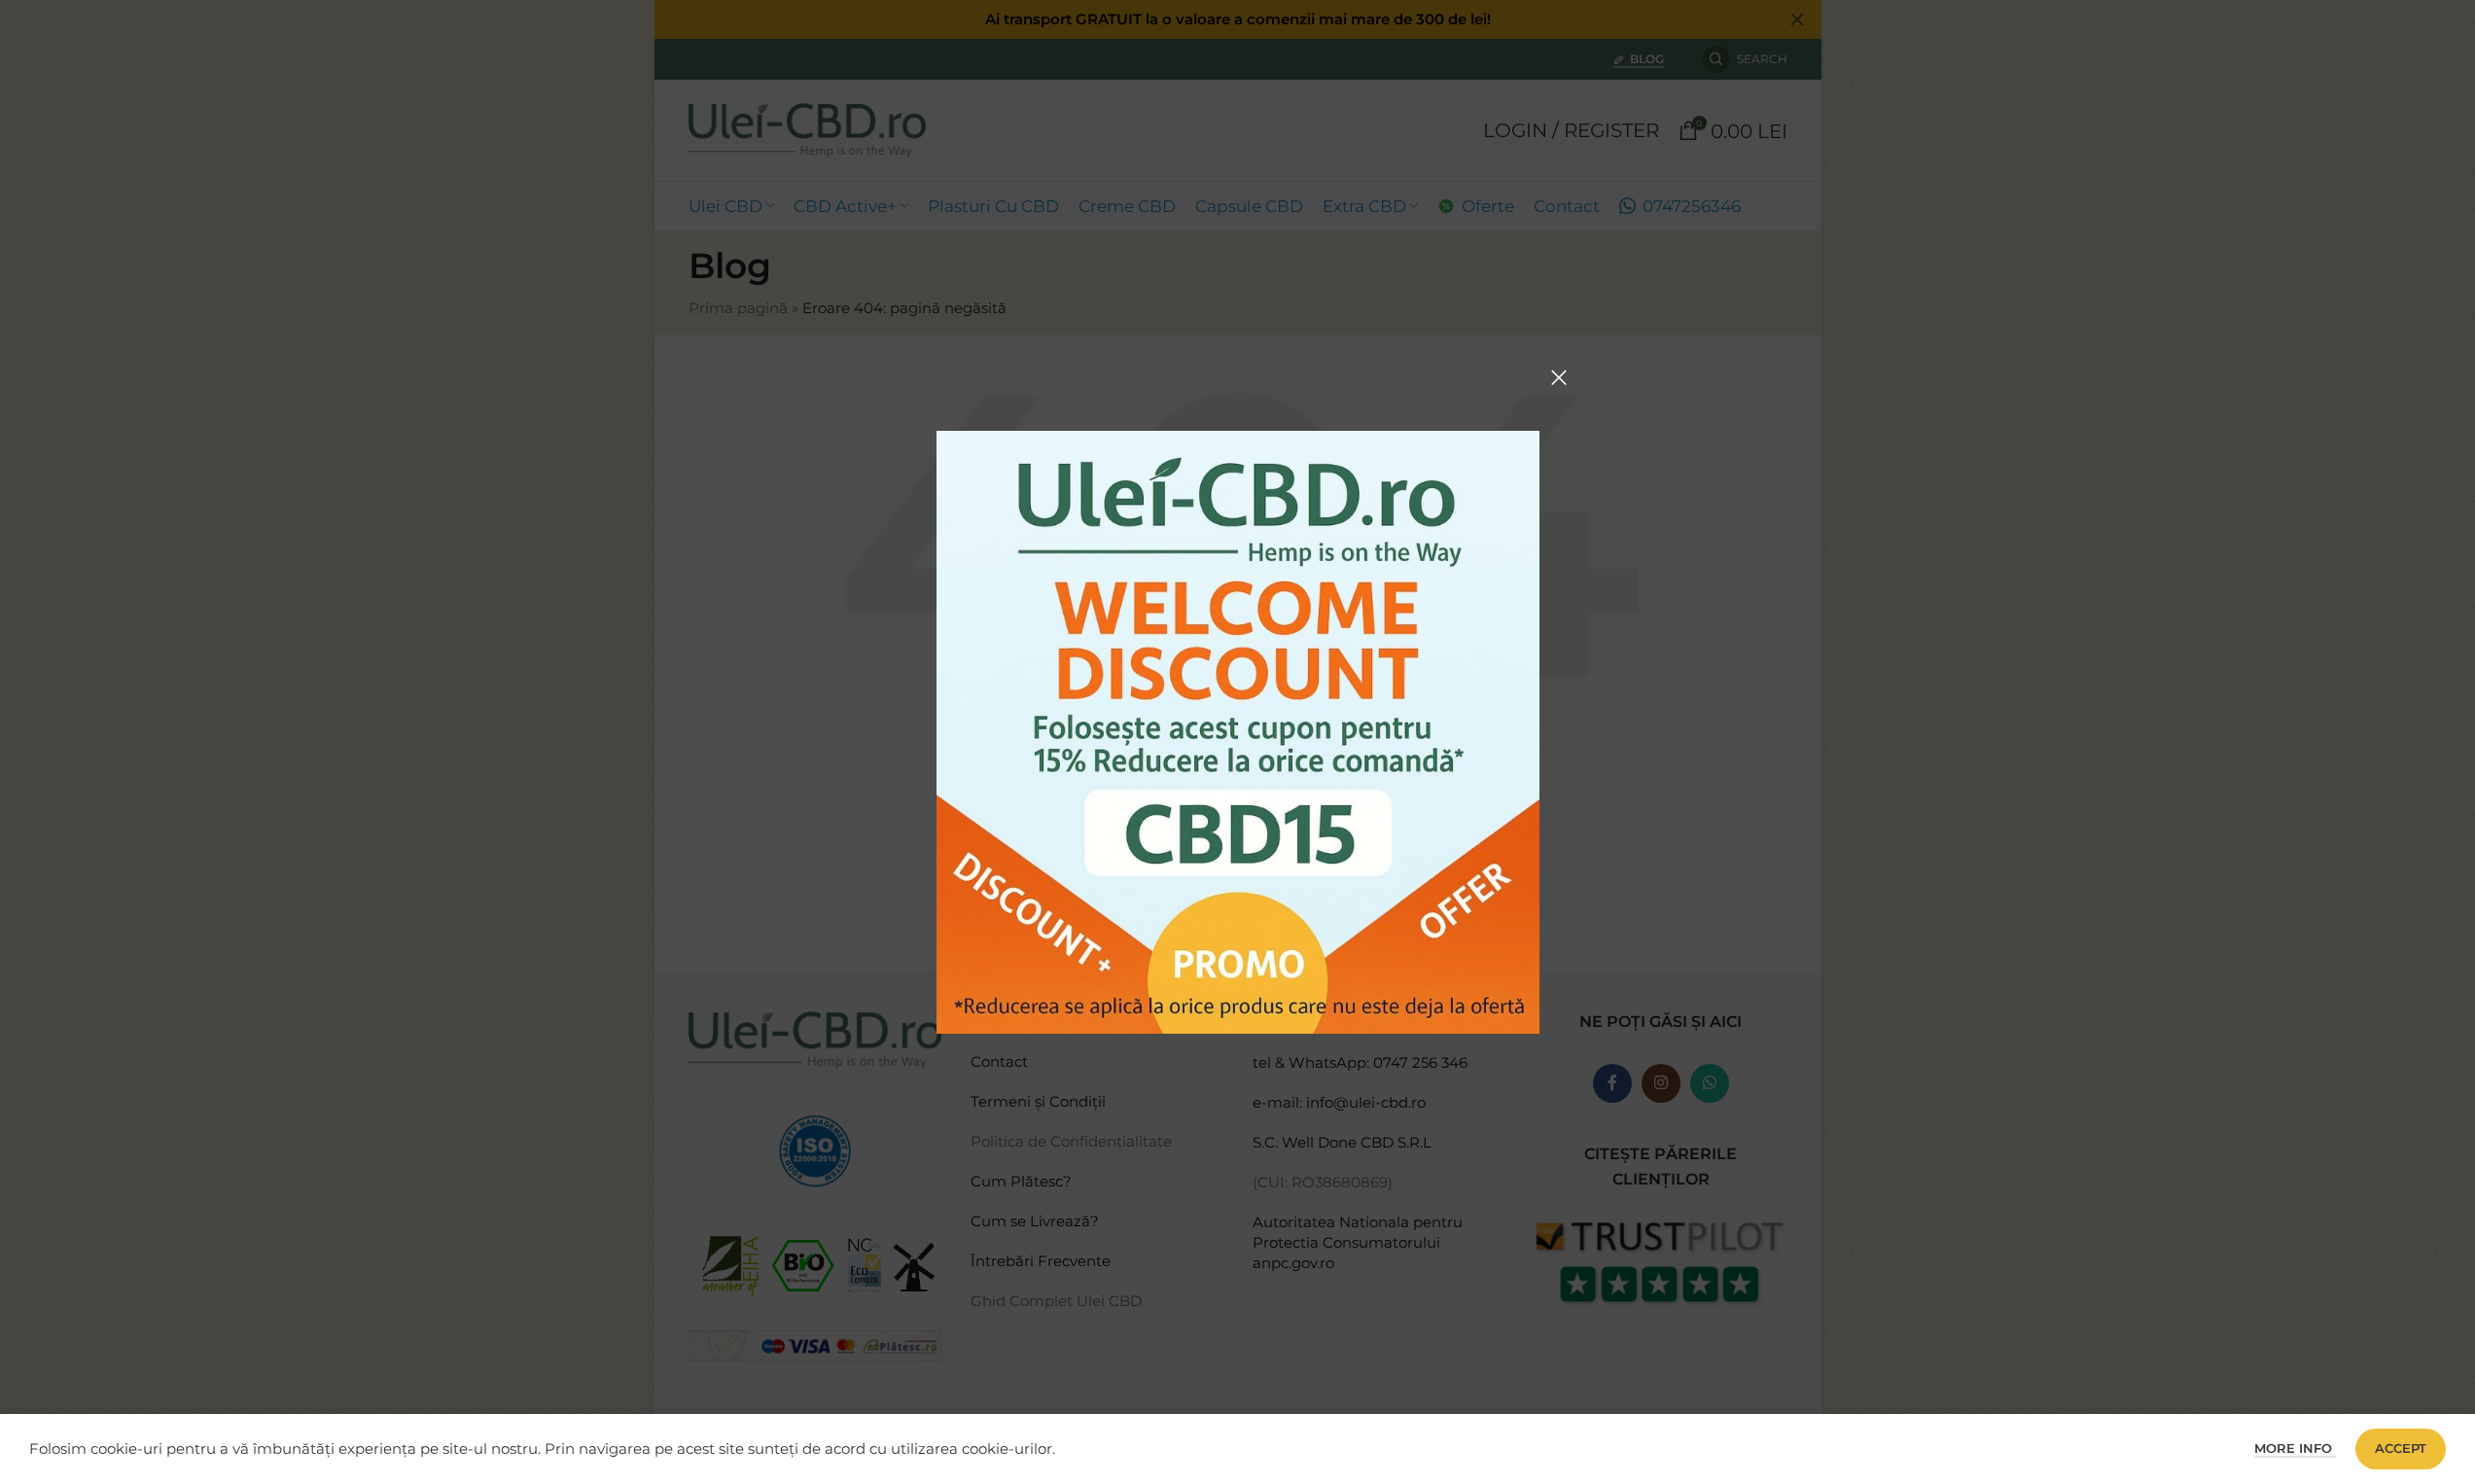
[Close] (1559, 377)
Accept (2401, 1448)
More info (2295, 1448)
